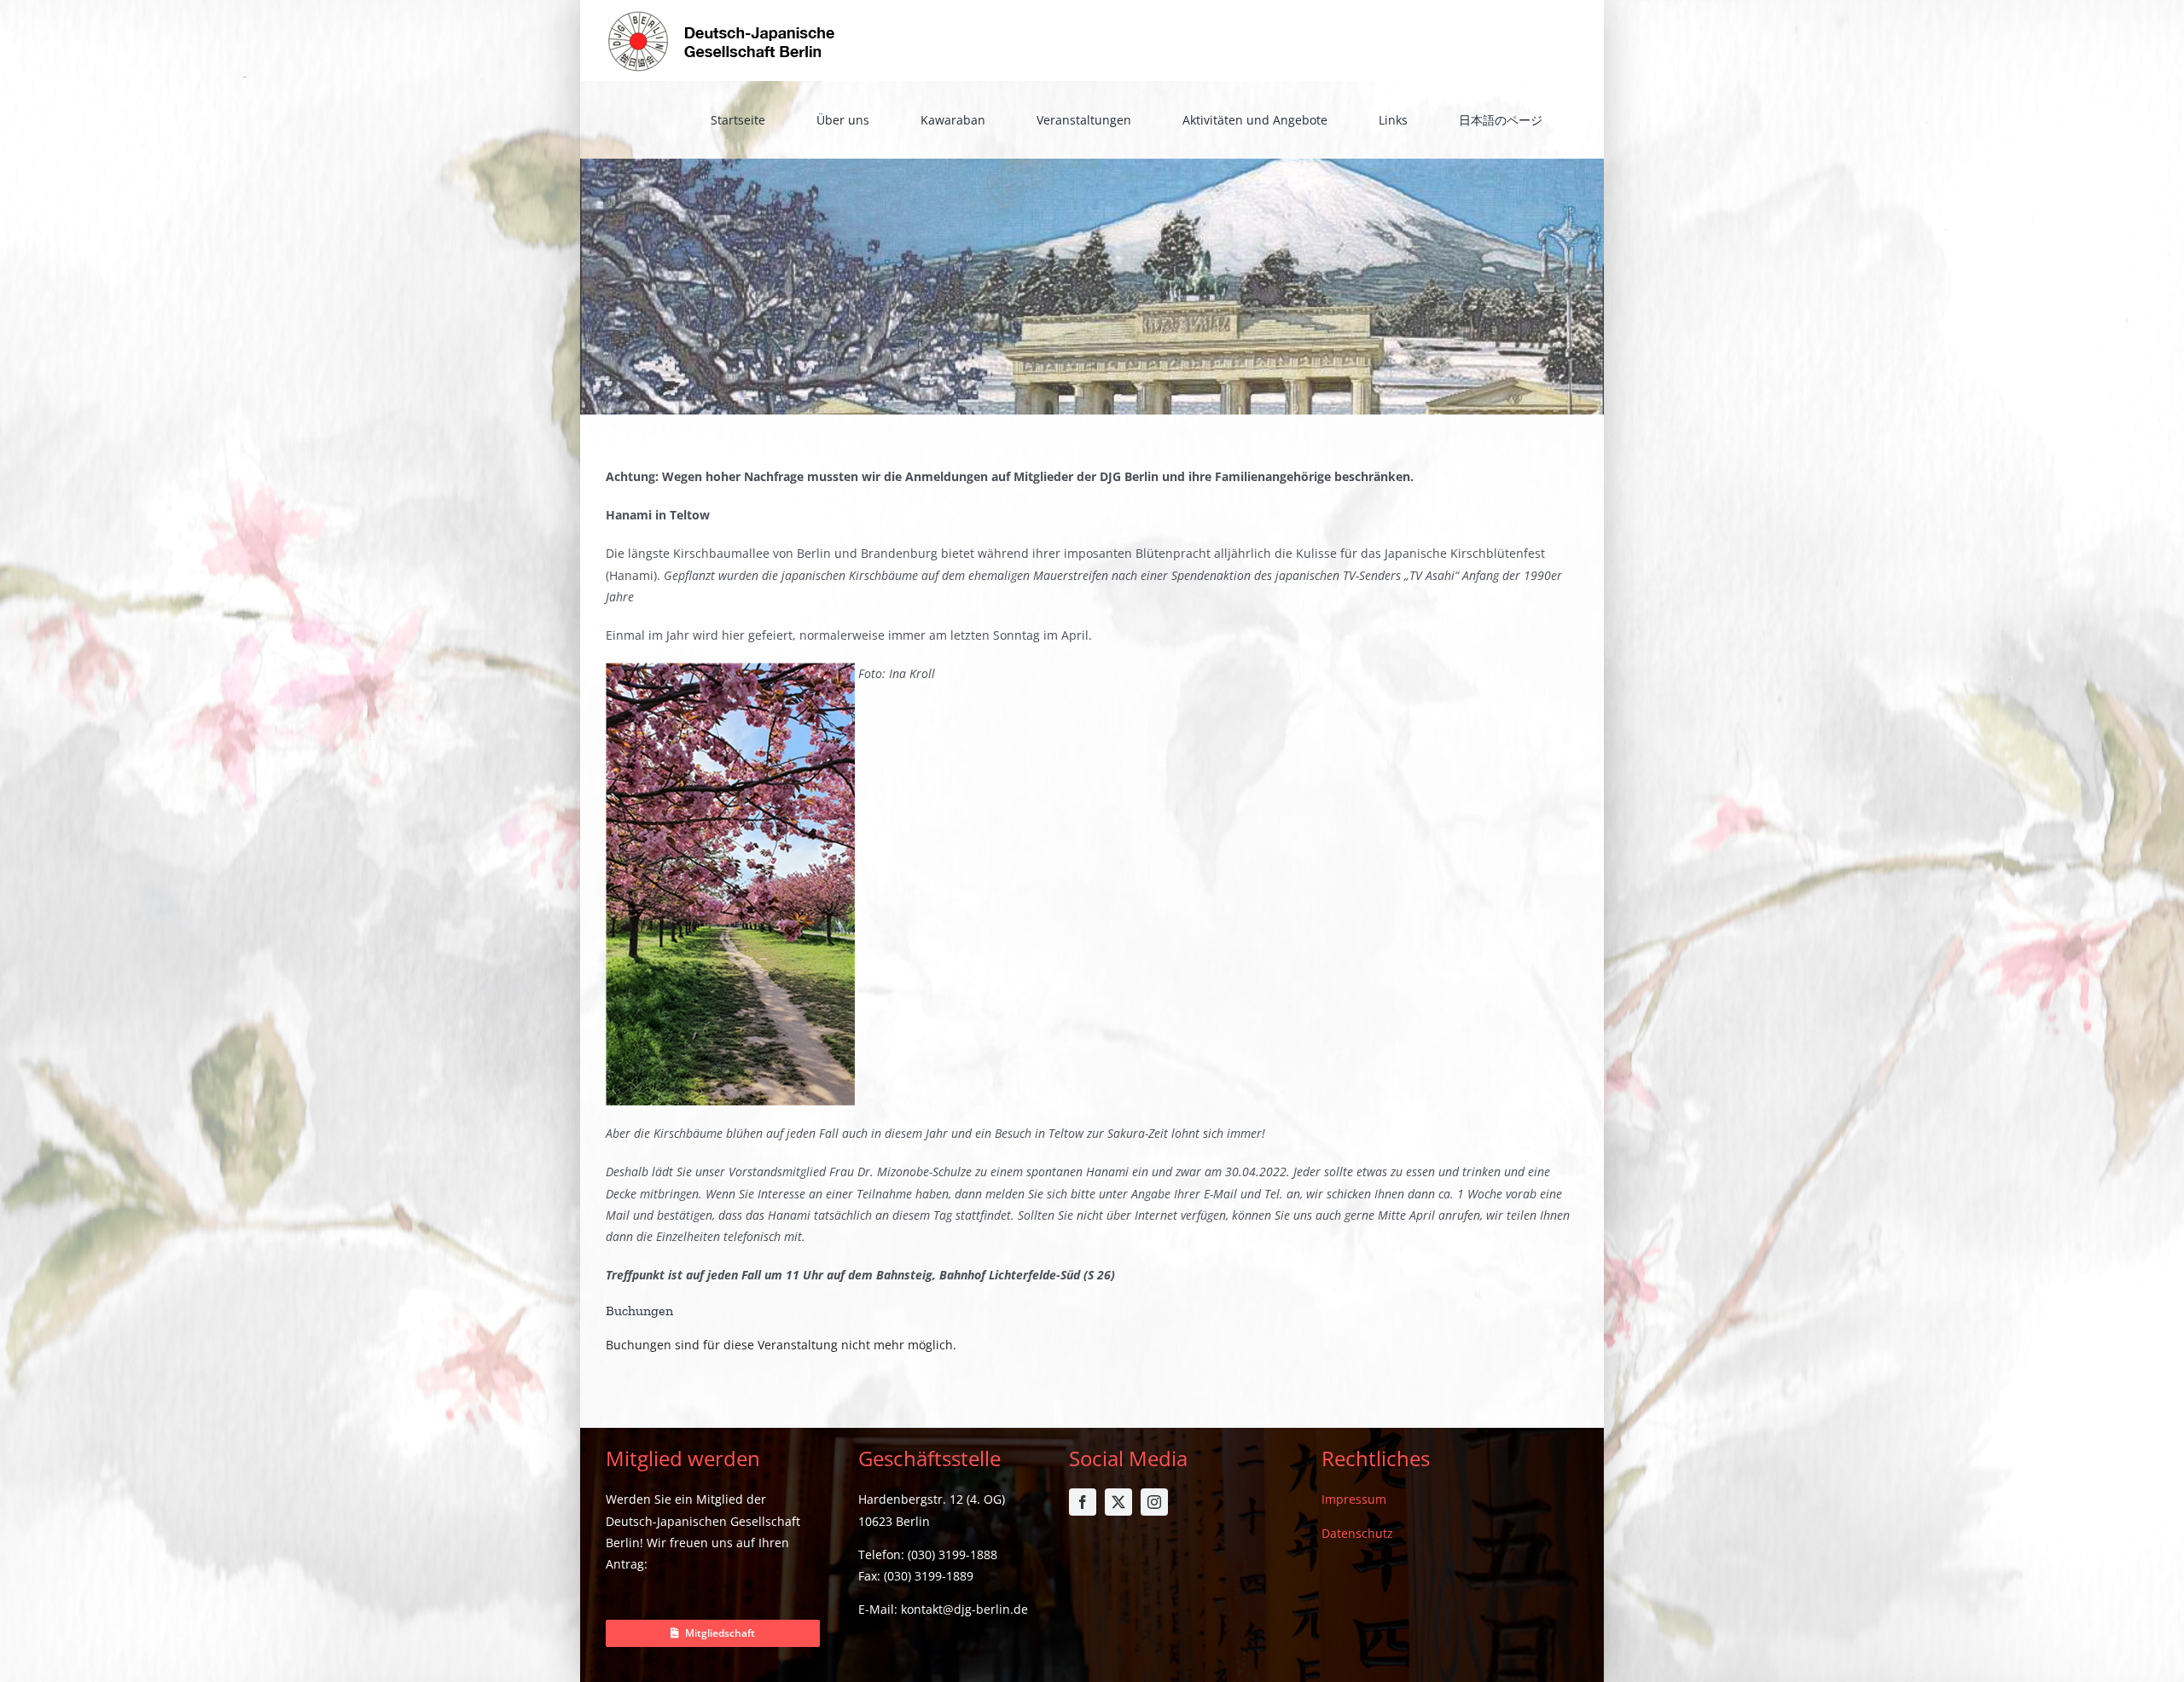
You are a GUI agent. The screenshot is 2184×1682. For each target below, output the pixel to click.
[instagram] (1154, 1502)
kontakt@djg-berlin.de (964, 1609)
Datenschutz (1357, 1533)
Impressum (1354, 1499)
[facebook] (1083, 1502)
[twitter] (1118, 1502)
